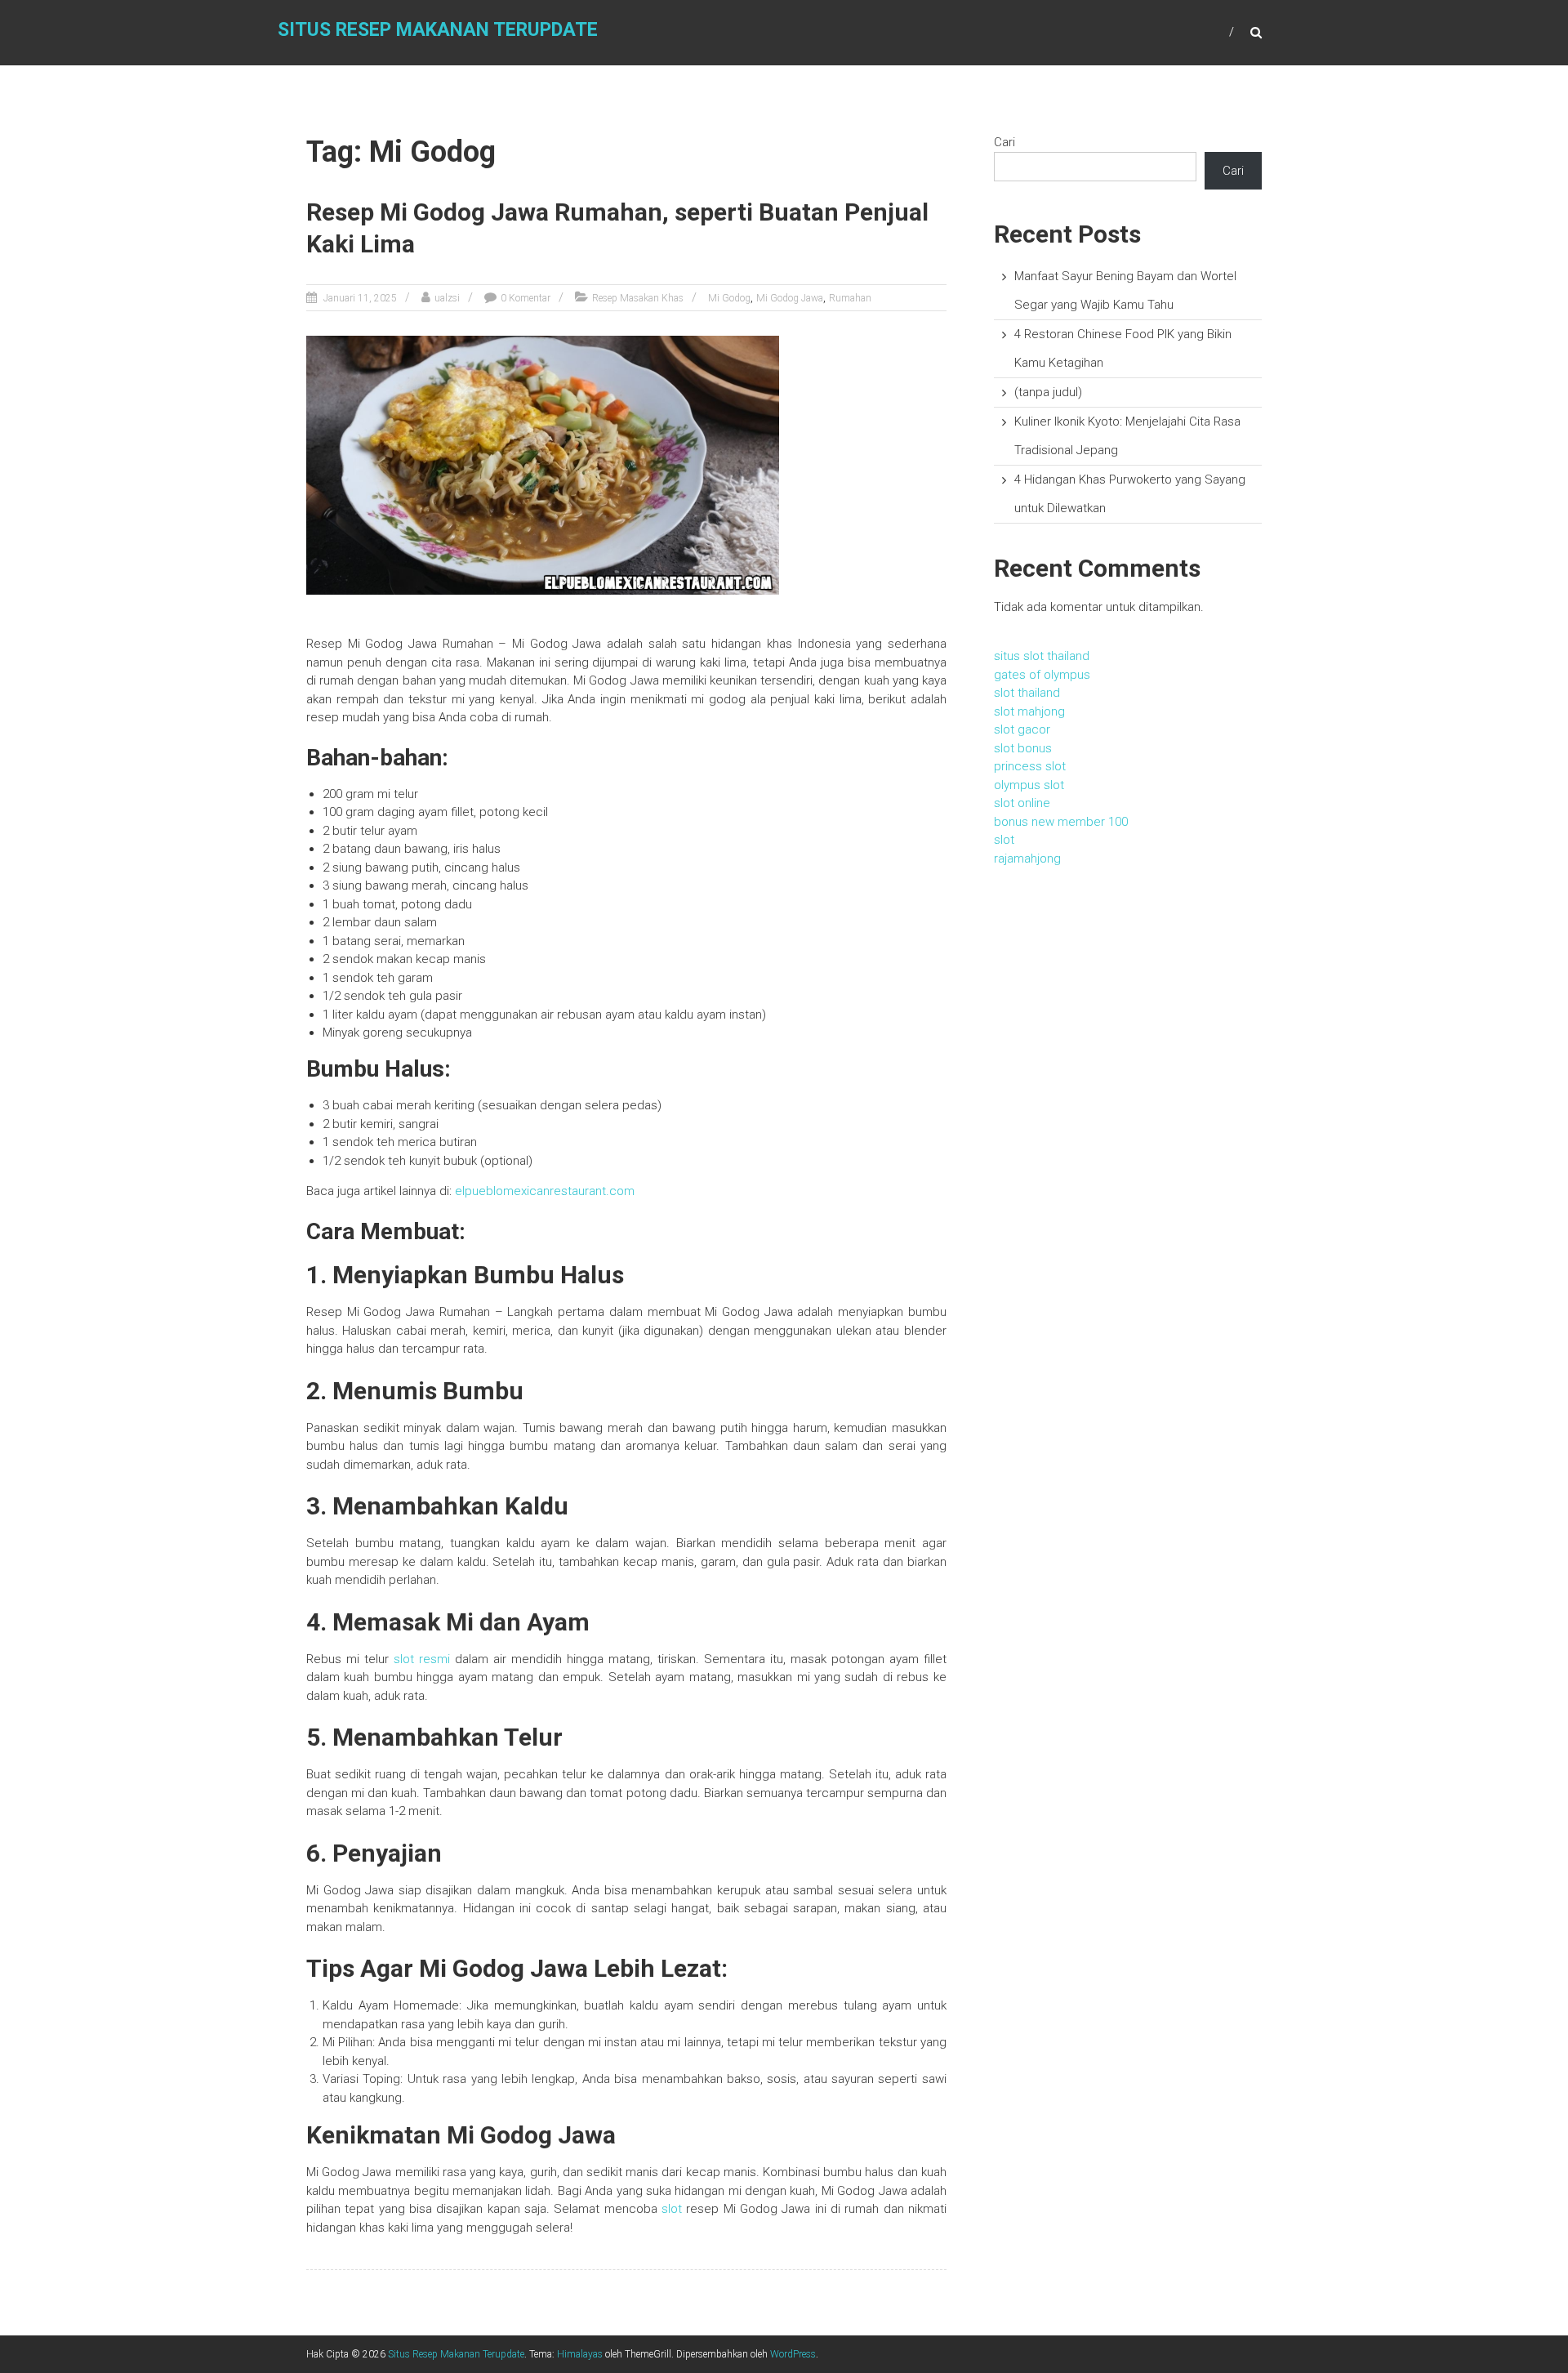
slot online (1022, 803)
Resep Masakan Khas (638, 298)
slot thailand (1027, 693)
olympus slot (1029, 785)
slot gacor (1022, 729)
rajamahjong (1027, 859)
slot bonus (1023, 748)
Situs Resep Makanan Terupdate (438, 30)
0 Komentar (526, 298)
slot (672, 2209)
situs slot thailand (1042, 656)
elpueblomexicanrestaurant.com (545, 1191)
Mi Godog (729, 298)
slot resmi (422, 1659)
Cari (1004, 142)
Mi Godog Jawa (790, 298)
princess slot (1030, 766)
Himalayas (580, 2354)
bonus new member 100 (1061, 822)
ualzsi (447, 298)
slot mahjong (1029, 711)
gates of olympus (1042, 675)
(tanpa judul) (1048, 392)
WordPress (793, 2354)
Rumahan (850, 298)
